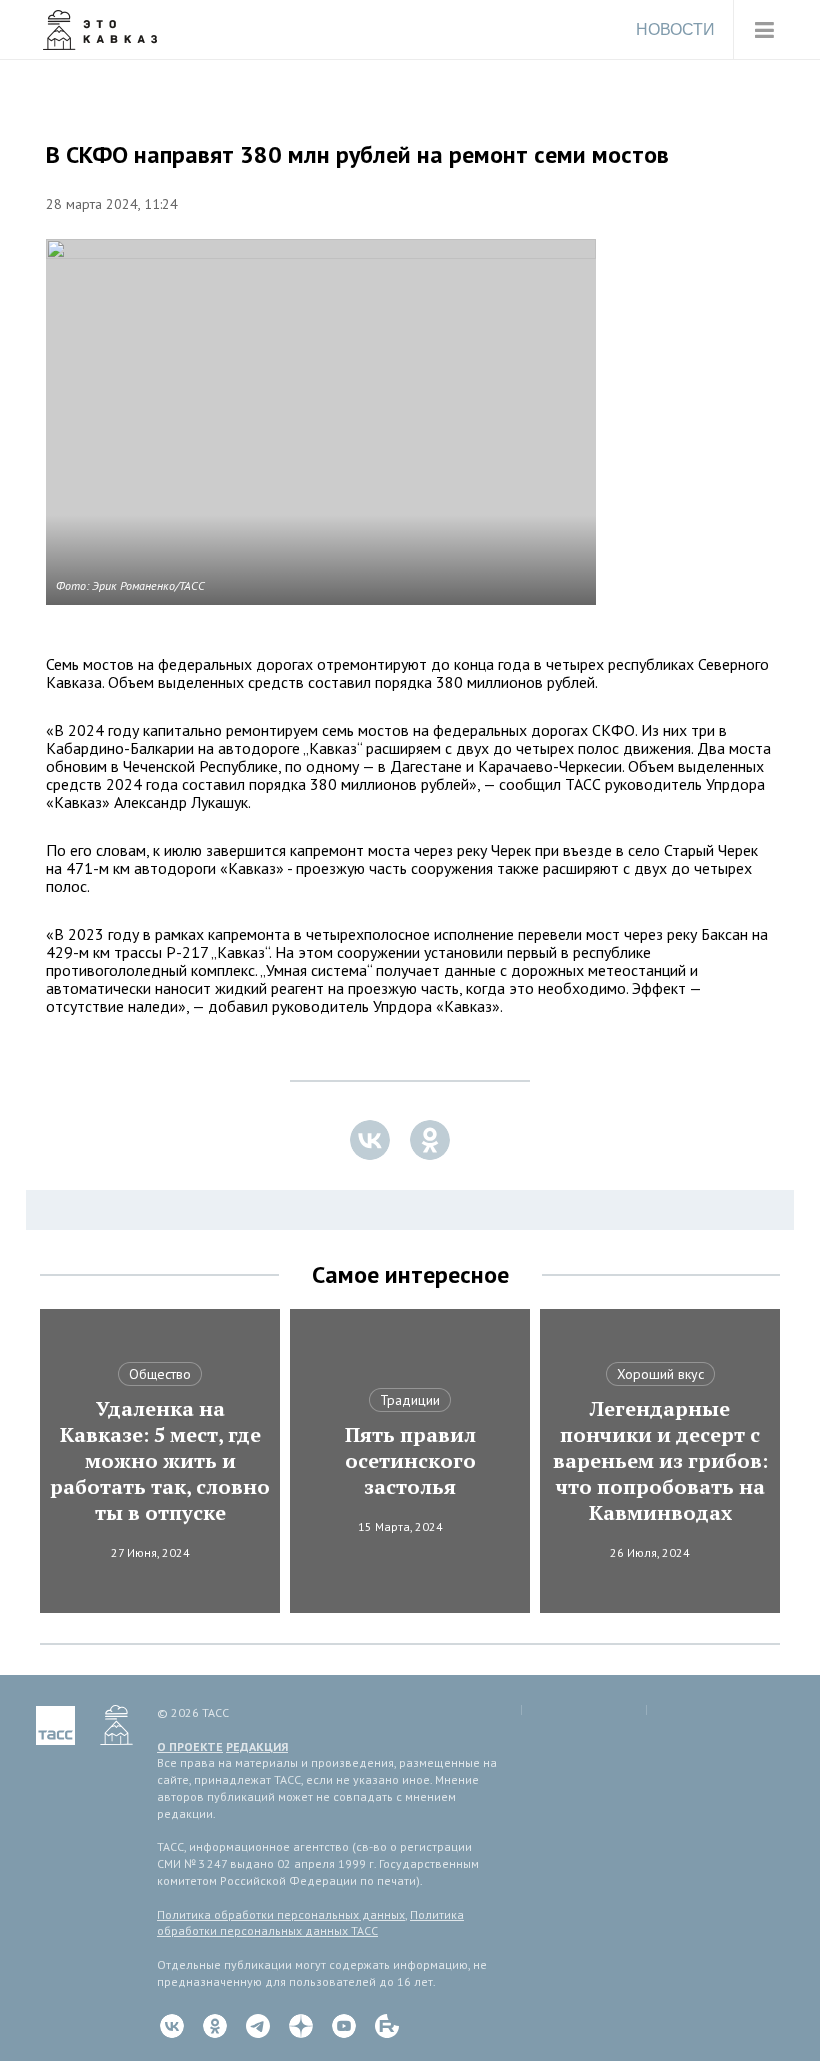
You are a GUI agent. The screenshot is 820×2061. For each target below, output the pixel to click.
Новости (675, 29)
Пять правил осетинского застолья (410, 1461)
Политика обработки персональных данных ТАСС (310, 1923)
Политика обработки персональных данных (281, 1914)
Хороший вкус (660, 1374)
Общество (160, 1374)
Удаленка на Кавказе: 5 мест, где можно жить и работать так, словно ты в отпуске (160, 1461)
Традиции (410, 1400)
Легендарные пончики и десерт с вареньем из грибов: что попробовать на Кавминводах (660, 1461)
